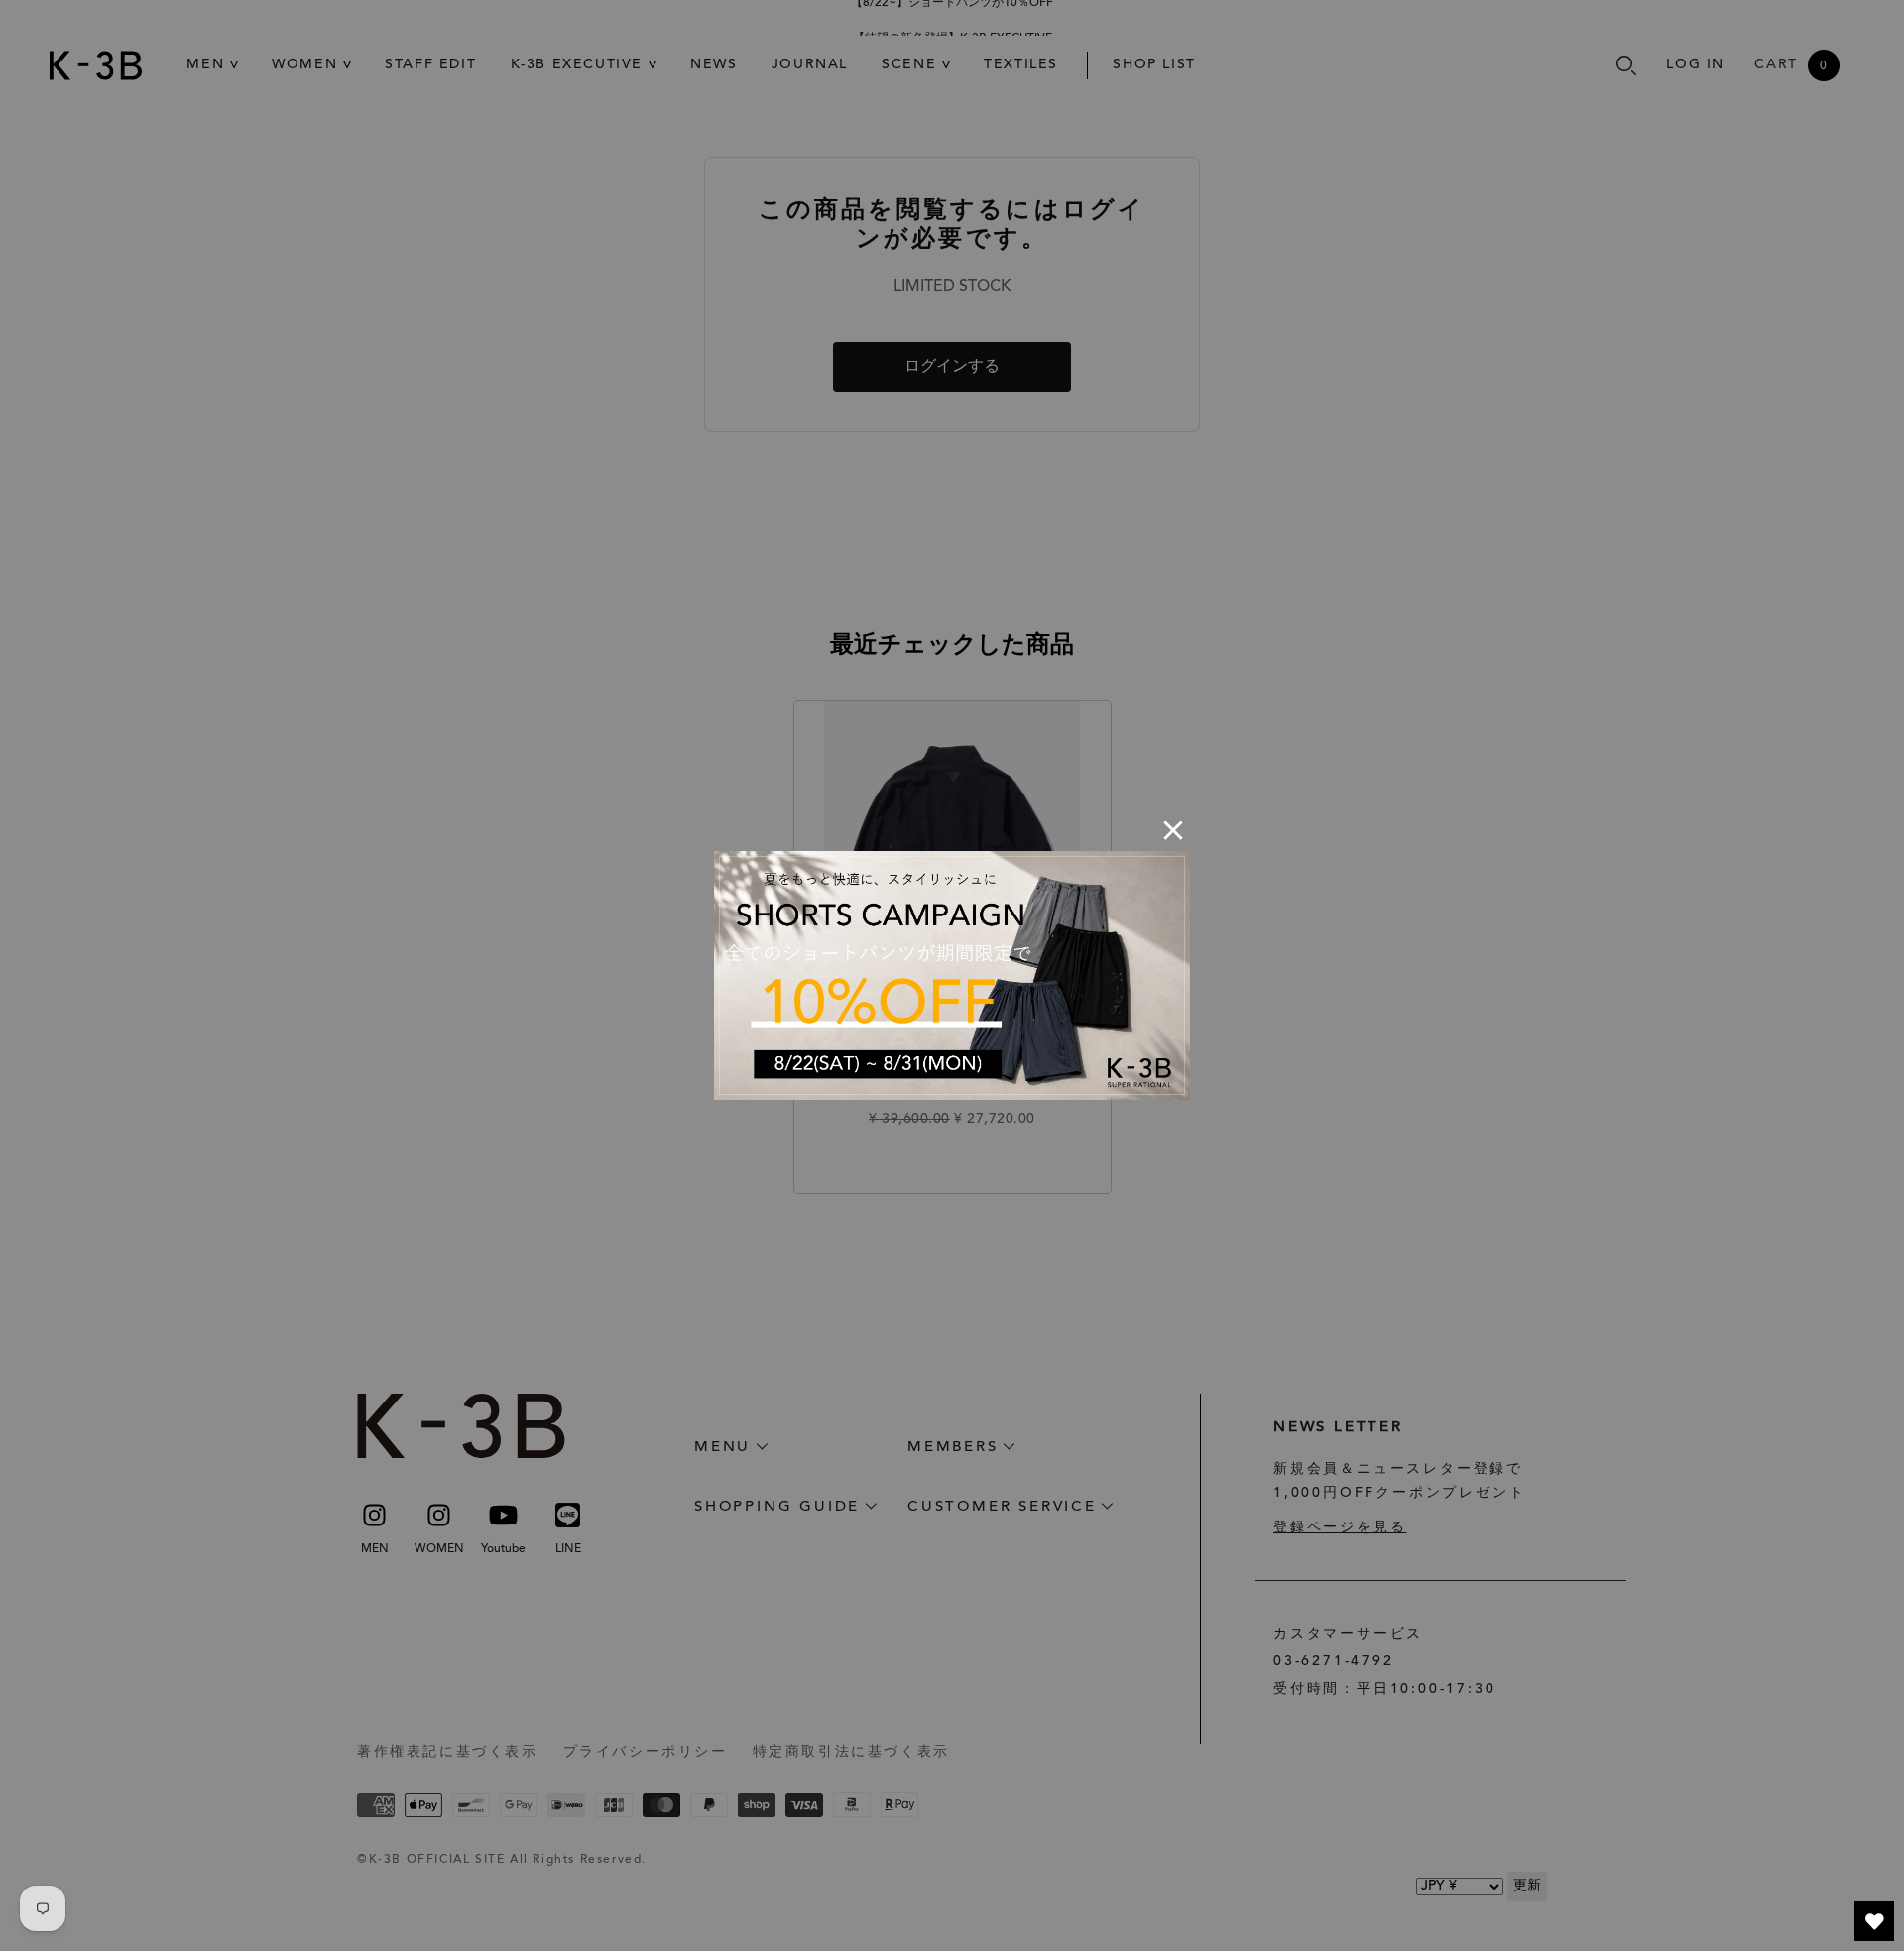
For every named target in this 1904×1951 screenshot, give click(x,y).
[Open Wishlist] (1874, 1921)
